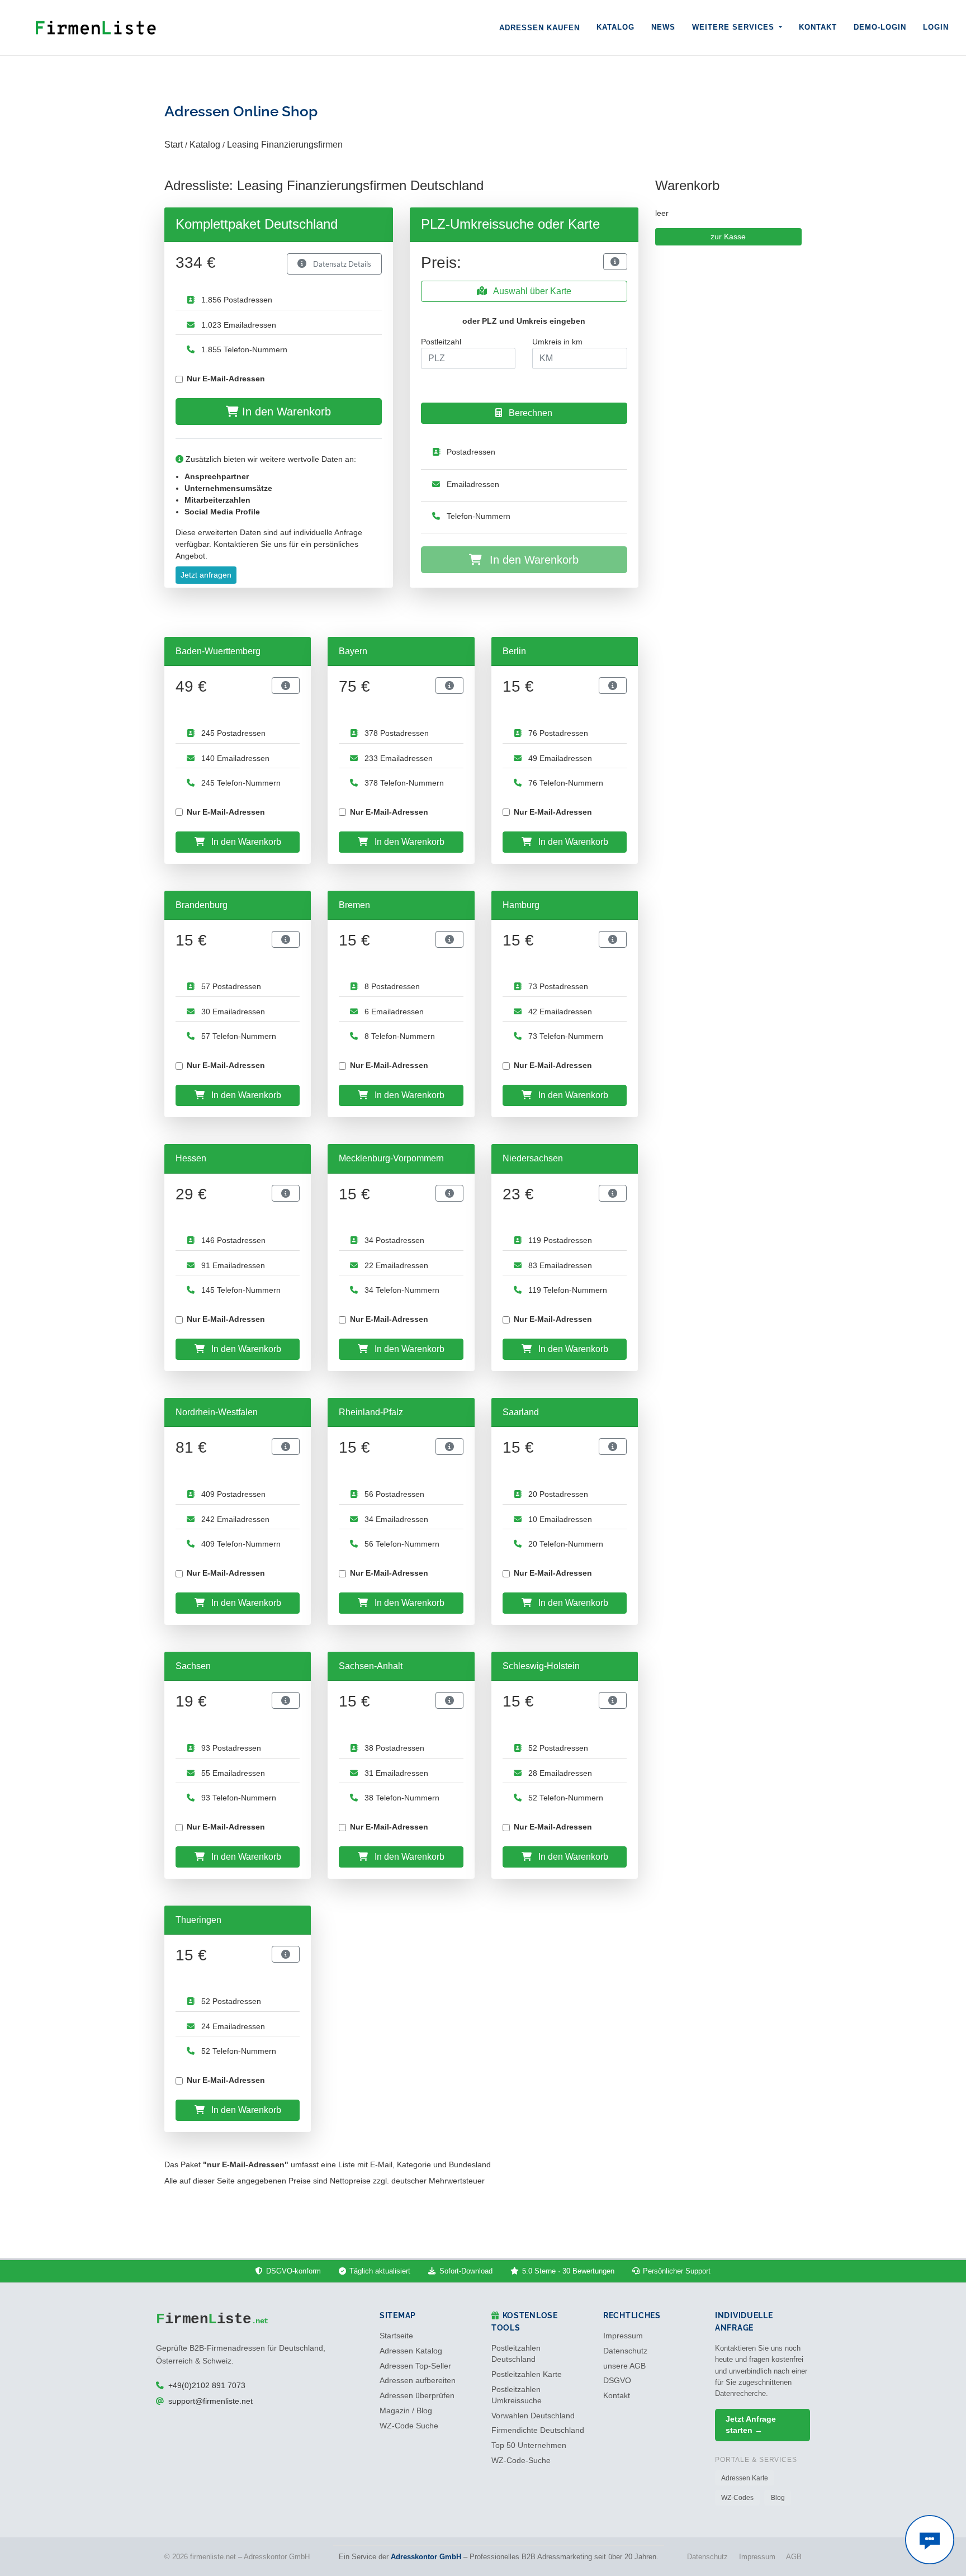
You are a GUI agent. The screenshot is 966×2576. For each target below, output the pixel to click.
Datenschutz (625, 2351)
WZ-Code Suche (409, 2426)
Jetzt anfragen (206, 575)
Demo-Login (880, 27)
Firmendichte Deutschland (538, 2430)
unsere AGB (624, 2366)
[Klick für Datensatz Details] (615, 262)
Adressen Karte (745, 2478)
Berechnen (529, 413)
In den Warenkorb (285, 412)
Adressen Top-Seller (415, 2366)
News (663, 27)
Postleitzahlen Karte (527, 2374)
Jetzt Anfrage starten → (751, 2425)
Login (936, 27)
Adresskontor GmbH (426, 2557)
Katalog (615, 27)
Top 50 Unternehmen (529, 2445)
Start (174, 145)
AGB (794, 2557)
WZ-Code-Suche (521, 2461)
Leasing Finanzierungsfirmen (285, 145)
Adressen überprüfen (417, 2396)
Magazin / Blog (406, 2411)
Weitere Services (735, 27)
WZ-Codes (737, 2498)
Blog (778, 2498)
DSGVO (617, 2381)
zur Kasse (728, 237)
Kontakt (818, 27)
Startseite (396, 2336)
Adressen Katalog (411, 2351)
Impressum (623, 2336)
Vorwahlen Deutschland (533, 2416)
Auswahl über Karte (531, 291)
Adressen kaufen (539, 28)
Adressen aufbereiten (418, 2381)
